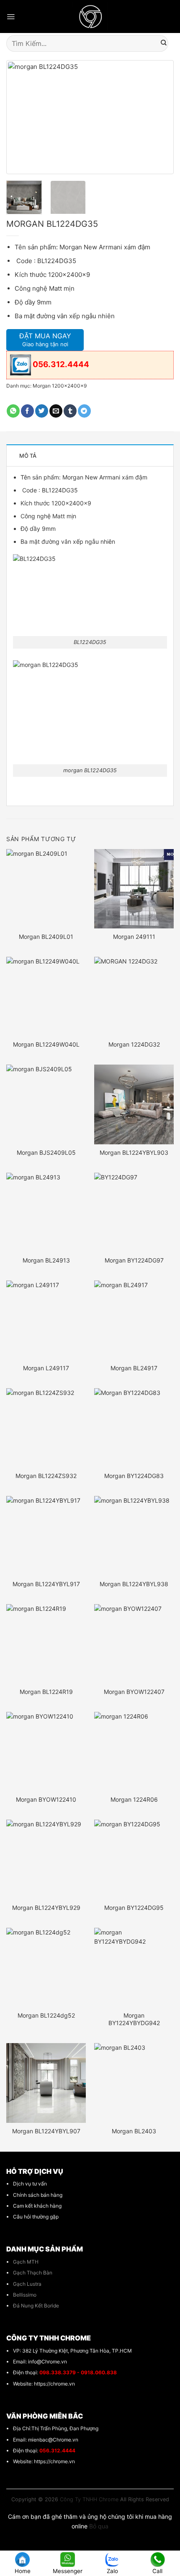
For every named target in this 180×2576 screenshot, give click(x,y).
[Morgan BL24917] (134, 1320)
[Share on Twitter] (42, 411)
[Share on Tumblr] (70, 411)
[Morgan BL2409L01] (46, 889)
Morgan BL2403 (134, 2131)
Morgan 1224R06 (134, 1799)
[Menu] (11, 17)
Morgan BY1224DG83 (134, 1476)
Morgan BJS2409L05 (46, 1152)
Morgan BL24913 (46, 1260)
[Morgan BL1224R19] (46, 1644)
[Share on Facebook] (27, 411)
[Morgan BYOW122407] (134, 1644)
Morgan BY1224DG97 (134, 1260)
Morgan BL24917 (134, 1368)
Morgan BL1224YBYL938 (134, 1584)
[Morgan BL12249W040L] (46, 996)
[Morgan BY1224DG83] (134, 1428)
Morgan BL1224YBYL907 (46, 2131)
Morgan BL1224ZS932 (46, 1476)
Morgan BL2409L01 (46, 937)
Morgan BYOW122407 (134, 1692)
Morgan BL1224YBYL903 (134, 1152)
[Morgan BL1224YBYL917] (46, 1536)
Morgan (73, 477)
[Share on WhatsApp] (13, 411)
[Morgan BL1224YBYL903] (134, 1104)
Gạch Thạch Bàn (33, 2273)
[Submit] (164, 43)
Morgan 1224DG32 (134, 1044)
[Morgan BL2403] (134, 2083)
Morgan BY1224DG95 (134, 1908)
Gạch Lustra (27, 2284)
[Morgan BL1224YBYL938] (134, 1536)
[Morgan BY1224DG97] (134, 1212)
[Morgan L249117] (46, 1320)
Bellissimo (25, 2295)
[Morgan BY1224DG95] (134, 1859)
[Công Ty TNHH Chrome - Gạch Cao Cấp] (90, 16)
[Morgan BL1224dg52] (46, 1967)
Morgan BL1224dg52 (46, 2015)
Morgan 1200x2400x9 (60, 386)
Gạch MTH (26, 2262)
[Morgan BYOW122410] (46, 1752)
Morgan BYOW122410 (46, 1799)
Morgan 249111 (134, 937)
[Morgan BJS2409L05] (46, 1104)
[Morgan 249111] (134, 889)
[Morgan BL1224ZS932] (46, 1428)
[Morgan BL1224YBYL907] (46, 2083)
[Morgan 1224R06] (134, 1752)
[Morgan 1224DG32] (134, 996)
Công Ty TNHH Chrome (89, 2499)
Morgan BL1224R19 (46, 1692)
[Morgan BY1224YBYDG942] (134, 1967)
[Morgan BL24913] (46, 1212)
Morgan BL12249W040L (46, 1044)
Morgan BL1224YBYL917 (46, 1584)
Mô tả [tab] (28, 456)
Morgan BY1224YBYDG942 (134, 2019)
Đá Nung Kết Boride (36, 2306)
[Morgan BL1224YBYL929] (46, 1859)
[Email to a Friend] (56, 411)
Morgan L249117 (46, 1368)
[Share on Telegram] (84, 411)
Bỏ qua (99, 2526)
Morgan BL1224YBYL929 (46, 1908)
